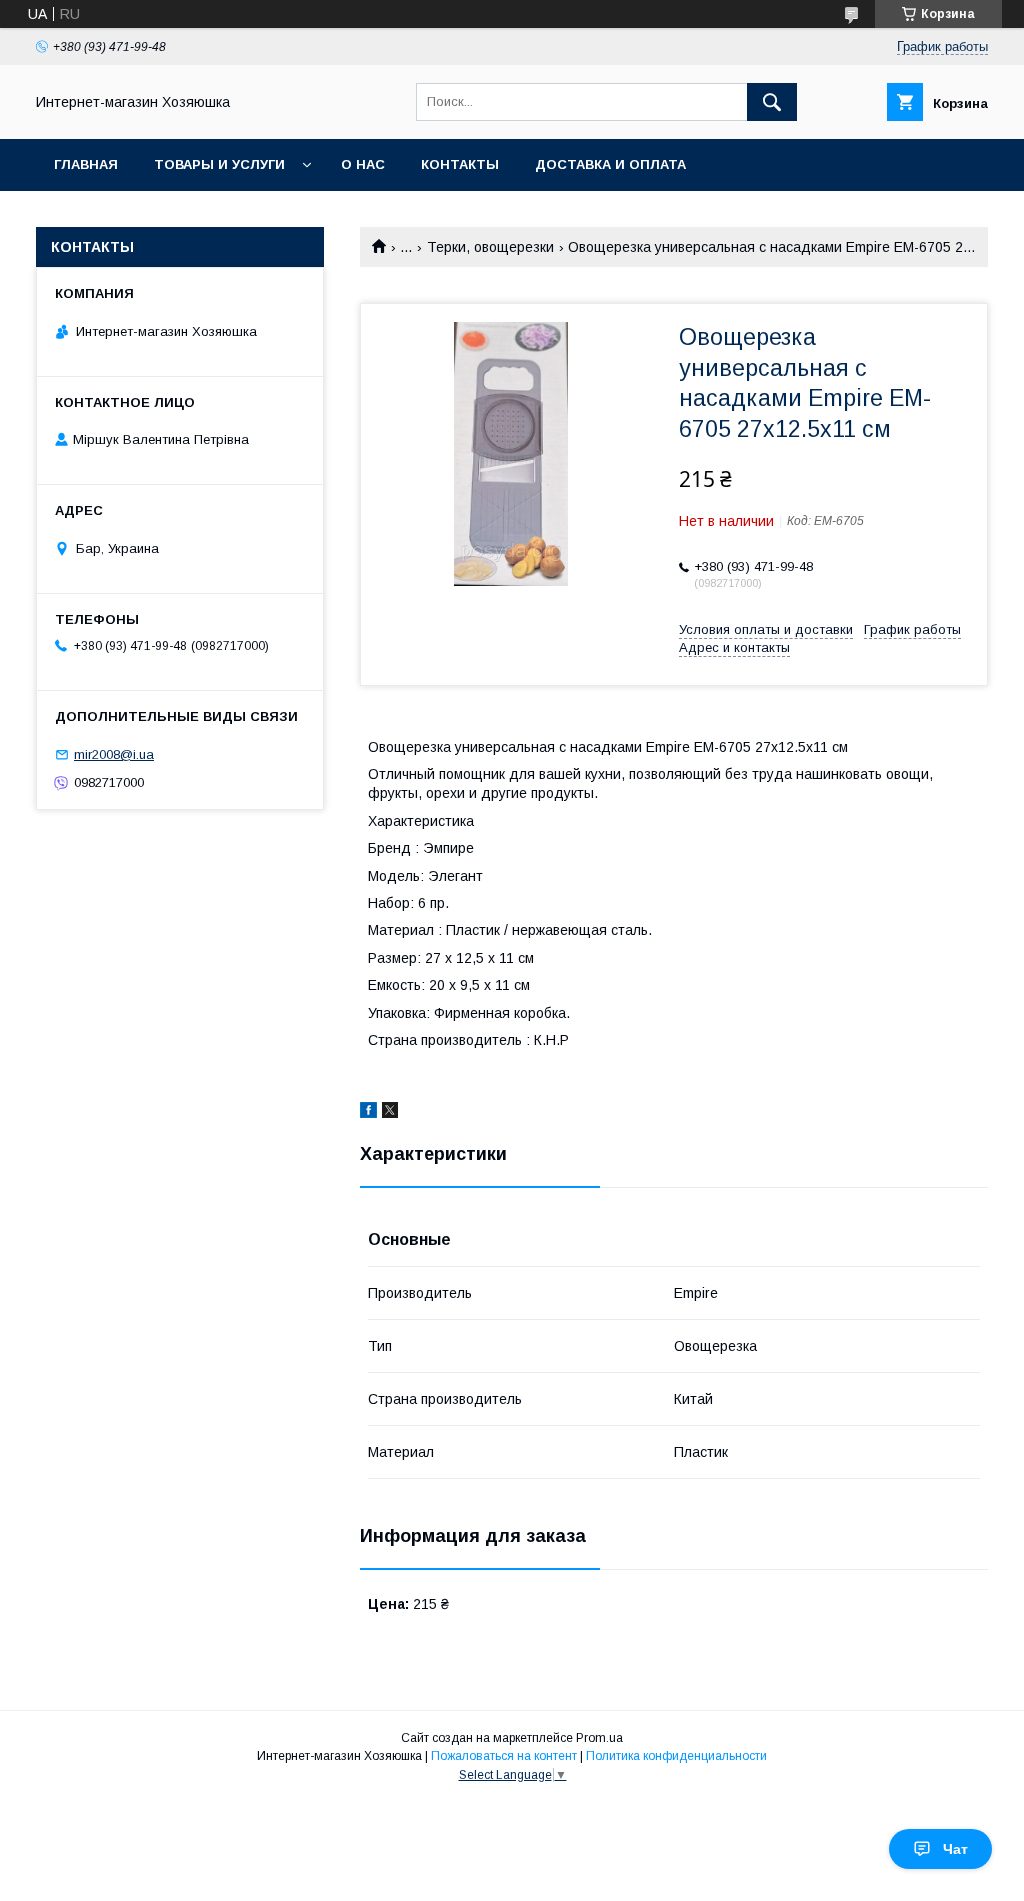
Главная (86, 164)
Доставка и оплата (610, 164)
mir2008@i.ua (114, 754)
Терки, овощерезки (490, 247)
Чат (955, 1849)
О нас (363, 164)
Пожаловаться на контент (504, 1756)
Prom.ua (599, 1738)
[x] (390, 1113)
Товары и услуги (219, 164)
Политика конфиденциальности (676, 1756)
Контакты (460, 164)
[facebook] (368, 1113)
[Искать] (772, 102)
